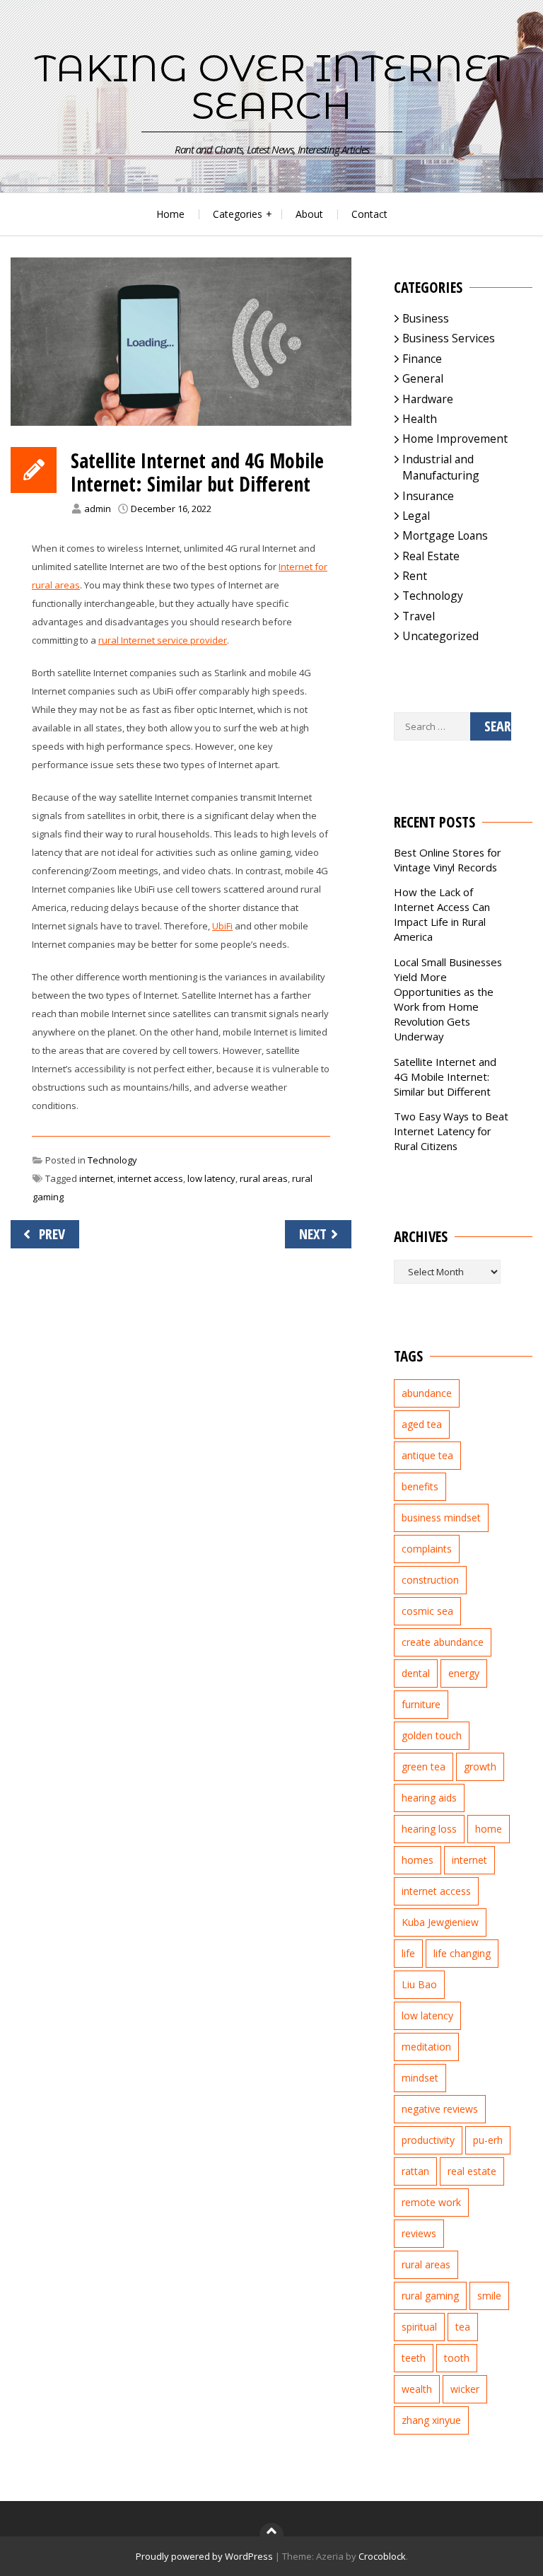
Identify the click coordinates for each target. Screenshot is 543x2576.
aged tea (422, 1424)
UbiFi (222, 926)
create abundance (443, 1642)
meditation (426, 2047)
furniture (421, 1704)
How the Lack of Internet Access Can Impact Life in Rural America (442, 914)
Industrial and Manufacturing (441, 467)
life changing (462, 1953)
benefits (420, 1486)
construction (430, 1580)
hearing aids (429, 1798)
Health (420, 419)
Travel (419, 616)
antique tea (427, 1455)
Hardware (428, 399)
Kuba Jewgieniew (440, 1922)
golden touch (432, 1735)
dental (416, 1673)
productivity (428, 2140)
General (423, 378)
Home (170, 214)
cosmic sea (427, 1611)
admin (98, 509)
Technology (112, 1160)
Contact (369, 214)
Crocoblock (382, 2556)
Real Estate (431, 556)
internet (96, 1178)
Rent (415, 576)
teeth (414, 2358)
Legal (416, 516)
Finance (422, 359)
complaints (427, 1549)
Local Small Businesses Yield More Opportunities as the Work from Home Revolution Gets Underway (448, 999)
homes (418, 1860)
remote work (431, 2202)
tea (463, 2327)
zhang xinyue (431, 2420)
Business (426, 318)
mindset (420, 2078)
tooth (457, 2358)
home (489, 1829)
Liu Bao (419, 1984)
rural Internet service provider (163, 640)
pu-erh (488, 2140)
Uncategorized (440, 636)
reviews (419, 2233)
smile (489, 2296)
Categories (238, 214)
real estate (472, 2171)
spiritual (419, 2327)
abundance (427, 1393)
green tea (424, 1766)
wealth (417, 2389)
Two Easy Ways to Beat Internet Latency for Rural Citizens (451, 1131)
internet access (150, 1178)
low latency (211, 1178)
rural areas (264, 1178)
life (408, 1953)
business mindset (441, 1518)
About (309, 214)
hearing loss (429, 1829)
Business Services (449, 338)
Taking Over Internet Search (272, 87)
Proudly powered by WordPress (204, 2556)
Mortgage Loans (445, 535)
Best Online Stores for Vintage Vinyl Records (448, 860)
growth (480, 1766)
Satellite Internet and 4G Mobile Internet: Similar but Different (445, 1077)
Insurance (428, 496)
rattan (415, 2171)
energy (464, 1673)
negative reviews (440, 2109)
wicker (465, 2389)
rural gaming (430, 2296)
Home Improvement (455, 439)
